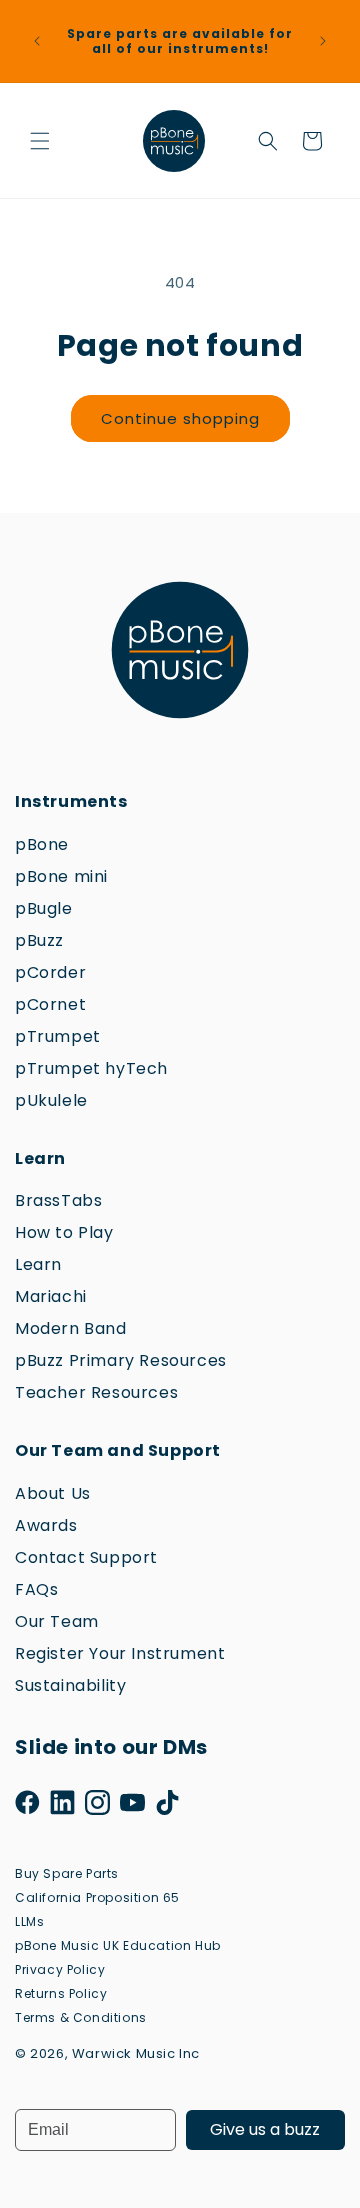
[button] (40, 141)
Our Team (57, 1621)
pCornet (50, 1004)
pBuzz (39, 940)
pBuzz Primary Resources (121, 1360)
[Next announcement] (323, 41)
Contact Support (86, 1557)
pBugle (44, 908)
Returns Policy (61, 1993)
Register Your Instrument (120, 1653)
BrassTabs (58, 1200)
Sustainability (70, 1685)
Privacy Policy (60, 1969)
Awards (46, 1525)
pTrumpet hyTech (91, 1068)
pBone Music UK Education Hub (118, 1945)
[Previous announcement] (37, 41)
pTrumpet (58, 1036)
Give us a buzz (265, 2129)
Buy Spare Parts (67, 1873)
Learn (38, 1264)
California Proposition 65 (97, 1897)
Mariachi (51, 1296)
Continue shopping (180, 418)
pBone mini (61, 876)
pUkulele (51, 1100)
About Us (53, 1493)
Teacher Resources (96, 1392)
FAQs (36, 1589)
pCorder (50, 972)
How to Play (64, 1232)
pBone (42, 844)
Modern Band (71, 1328)
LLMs (29, 1921)
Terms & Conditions (81, 2017)
